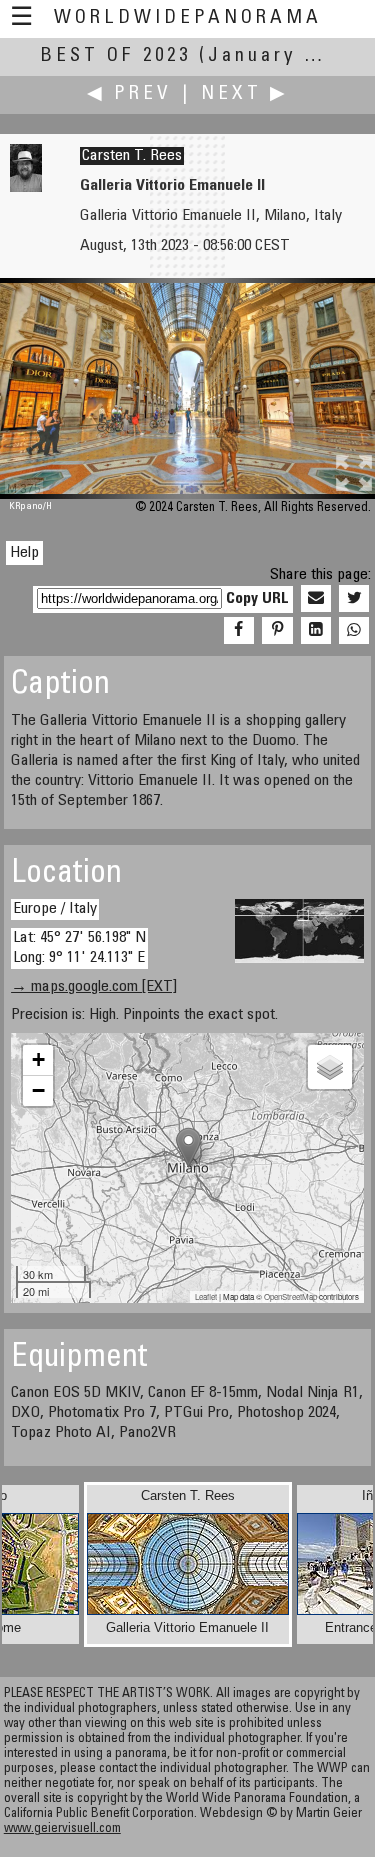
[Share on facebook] (239, 631)
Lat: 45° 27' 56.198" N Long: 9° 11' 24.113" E (79, 947)
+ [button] (38, 1059)
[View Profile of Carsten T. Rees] (26, 188)
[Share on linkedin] (316, 631)
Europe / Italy (55, 909)
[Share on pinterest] (277, 631)
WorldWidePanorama (188, 18)
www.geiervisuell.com (62, 1829)
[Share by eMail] (316, 599)
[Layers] (330, 1067)
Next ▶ (245, 94)
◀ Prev (129, 94)
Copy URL (257, 599)
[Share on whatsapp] (354, 631)
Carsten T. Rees (132, 156)
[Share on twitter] (354, 599)
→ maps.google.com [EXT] (94, 987)
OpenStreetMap (290, 1296)
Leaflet (206, 1296)
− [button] (38, 1090)
